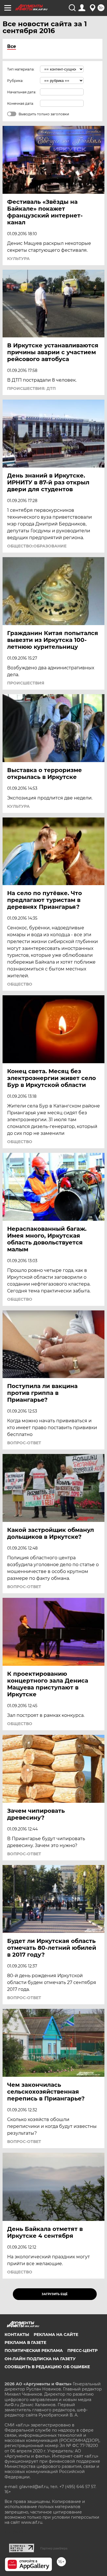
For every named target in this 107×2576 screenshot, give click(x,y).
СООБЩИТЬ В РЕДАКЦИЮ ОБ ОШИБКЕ (47, 2367)
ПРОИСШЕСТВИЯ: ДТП (31, 388)
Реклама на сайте (56, 2335)
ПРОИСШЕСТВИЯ (26, 683)
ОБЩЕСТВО (20, 984)
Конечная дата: (21, 103)
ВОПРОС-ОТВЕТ (24, 1443)
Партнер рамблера (54, 2548)
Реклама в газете (25, 2343)
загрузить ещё (55, 2294)
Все (12, 46)
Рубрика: (15, 81)
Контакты (17, 2335)
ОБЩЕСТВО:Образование (37, 546)
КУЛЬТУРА (18, 259)
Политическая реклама (34, 2351)
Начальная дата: (22, 92)
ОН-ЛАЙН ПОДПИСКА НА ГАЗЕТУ (40, 2359)
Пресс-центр (82, 2351)
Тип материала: (21, 69)
